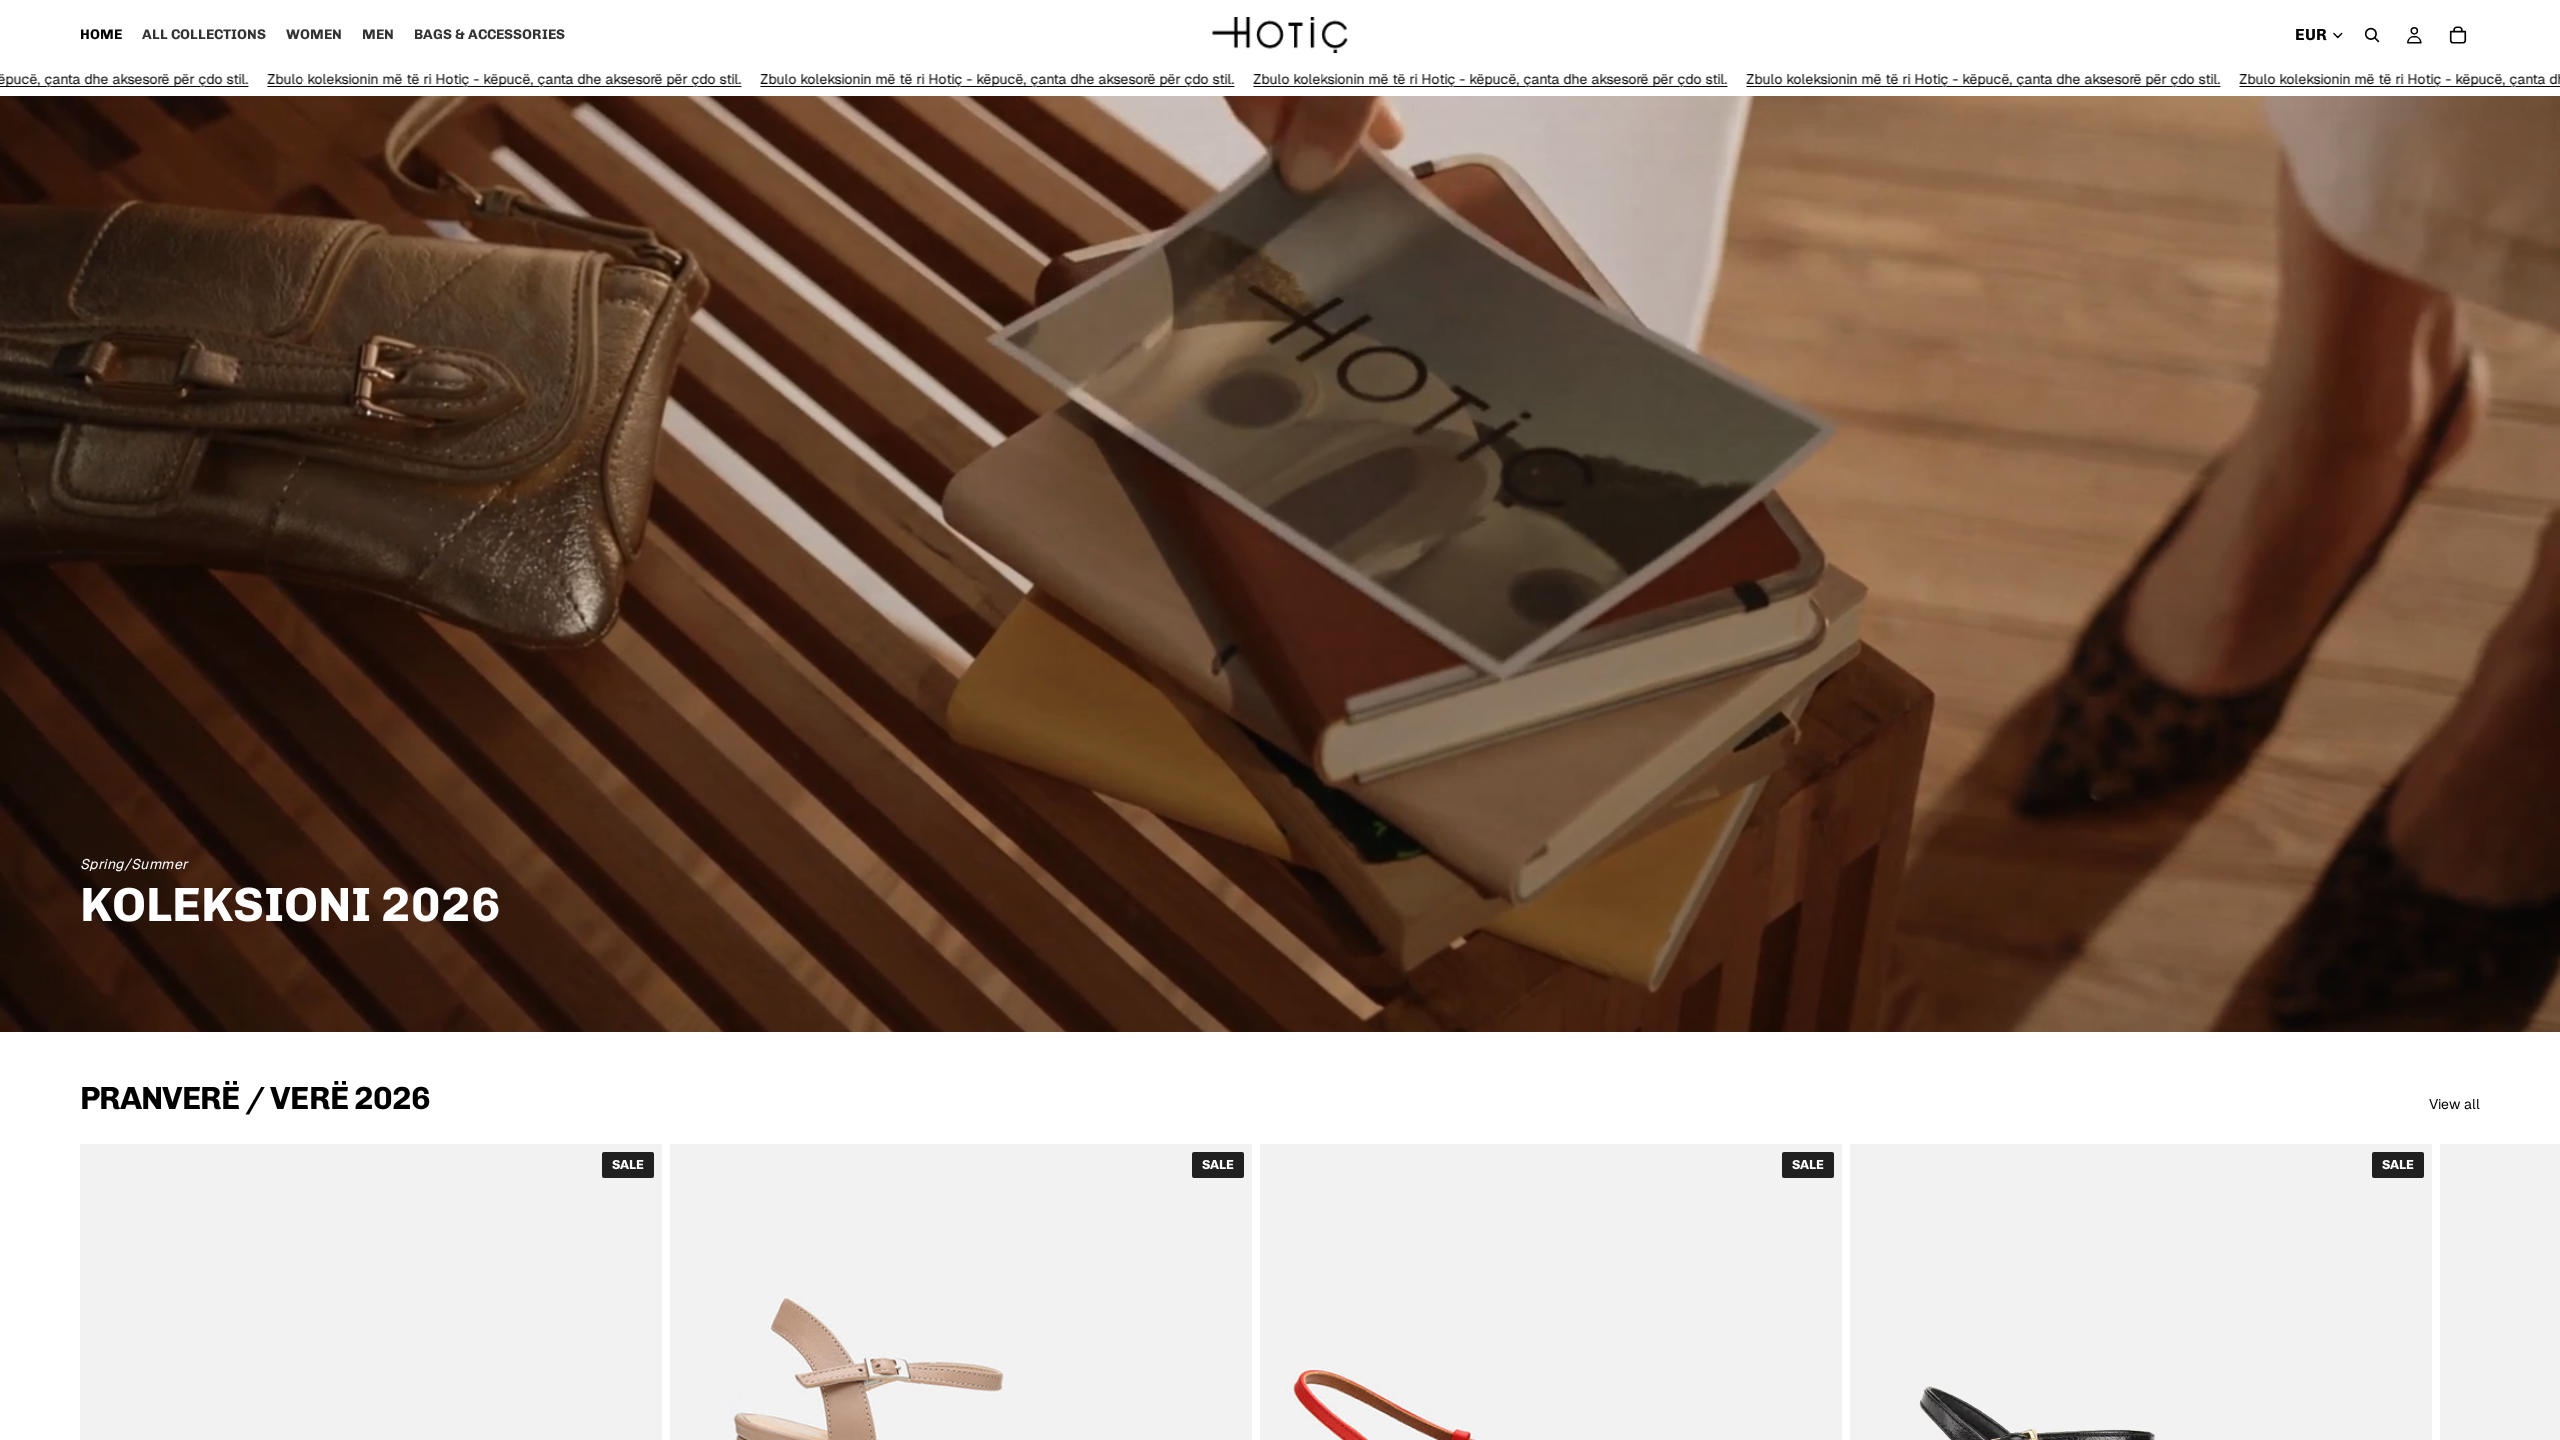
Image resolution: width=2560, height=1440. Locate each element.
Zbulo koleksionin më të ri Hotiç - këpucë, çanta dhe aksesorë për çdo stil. (298, 79)
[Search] (2372, 35)
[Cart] (2458, 35)
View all (2454, 1104)
